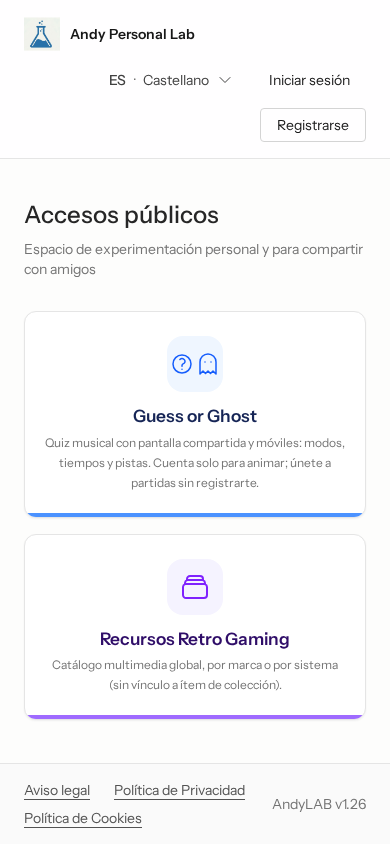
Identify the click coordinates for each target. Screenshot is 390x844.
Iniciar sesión (309, 80)
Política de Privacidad (179, 790)
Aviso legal (57, 790)
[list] (171, 80)
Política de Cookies (83, 818)
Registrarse (313, 125)
